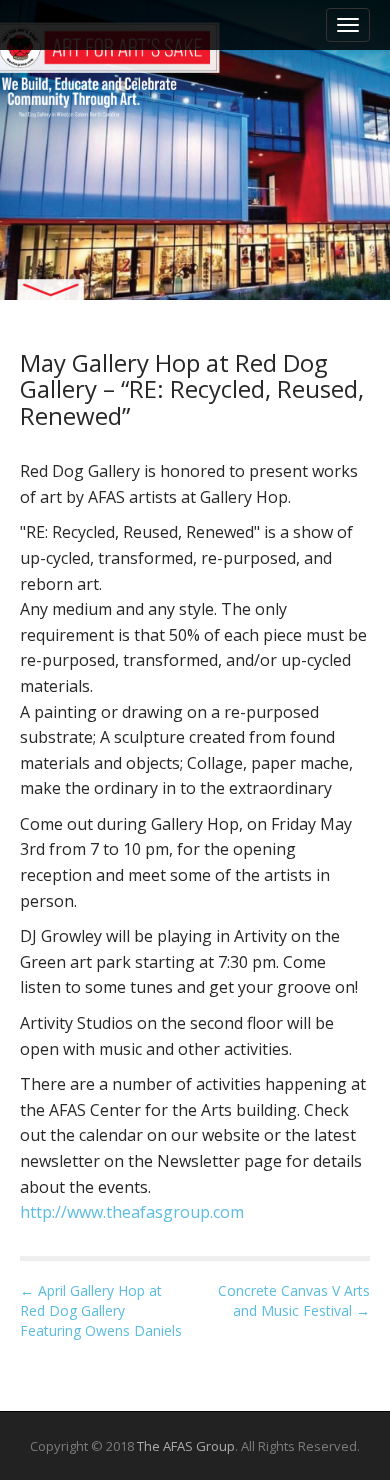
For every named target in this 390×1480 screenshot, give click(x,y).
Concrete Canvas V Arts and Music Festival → (294, 1300)
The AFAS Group (186, 1446)
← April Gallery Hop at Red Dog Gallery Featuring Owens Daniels (101, 1310)
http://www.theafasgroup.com (132, 1212)
